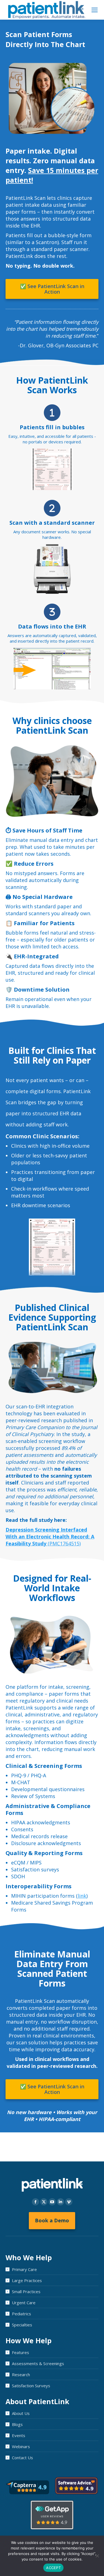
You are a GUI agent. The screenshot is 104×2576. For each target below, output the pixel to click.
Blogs (17, 2424)
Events (19, 2435)
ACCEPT (53, 2568)
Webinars (21, 2446)
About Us (21, 2413)
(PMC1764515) (50, 1537)
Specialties (22, 2325)
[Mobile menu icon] (95, 10)
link (82, 1896)
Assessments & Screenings (38, 2363)
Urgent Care (24, 2303)
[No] (97, 2556)
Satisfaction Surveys (31, 2386)
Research (21, 2375)
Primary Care (24, 2269)
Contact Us (22, 2458)
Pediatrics (21, 2314)
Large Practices (27, 2280)
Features (21, 2352)
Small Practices (26, 2291)
